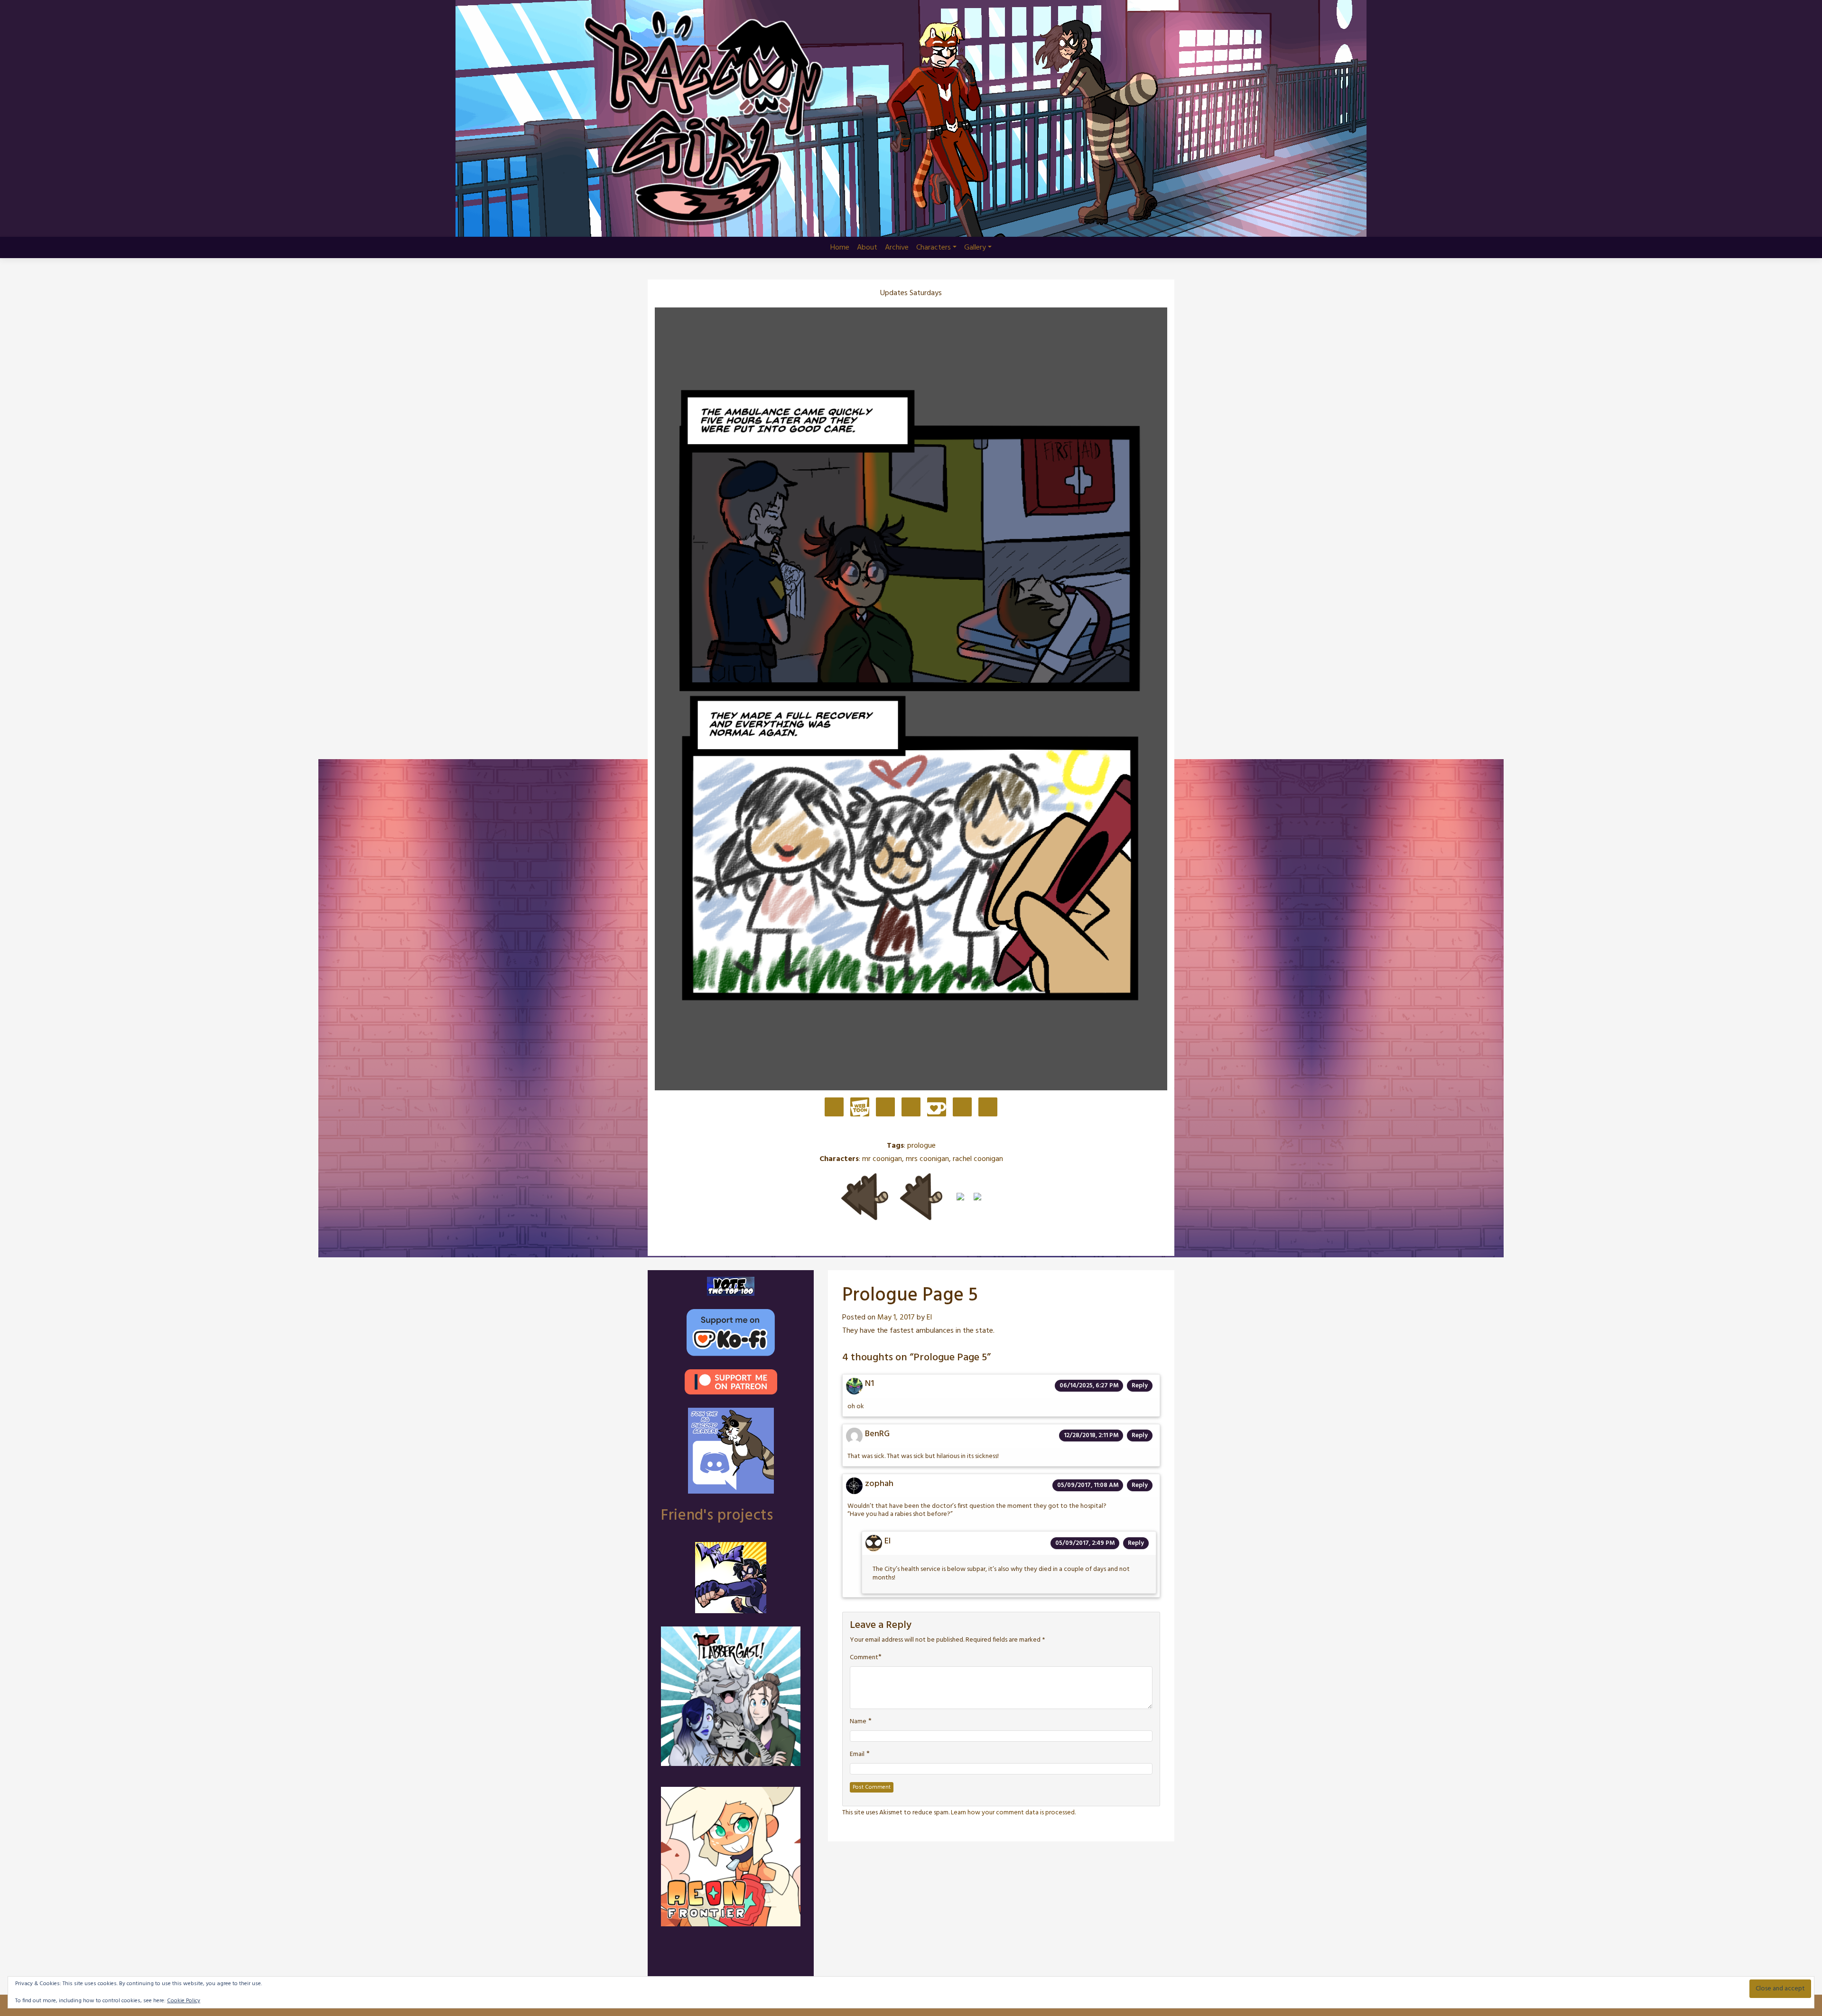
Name (858, 1722)
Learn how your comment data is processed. (1013, 1813)
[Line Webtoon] (860, 1108)
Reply (1140, 1386)
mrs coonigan (927, 1159)
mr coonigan (882, 1159)
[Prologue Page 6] (960, 1197)
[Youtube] (962, 1108)
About (867, 248)
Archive (897, 248)
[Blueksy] (885, 1108)
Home (840, 248)
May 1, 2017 (896, 1318)
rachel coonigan (978, 1159)
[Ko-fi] (937, 1108)
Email (857, 1755)
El (929, 1318)
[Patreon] (834, 1108)
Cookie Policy (184, 2001)
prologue (921, 1146)
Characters (934, 248)
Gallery (975, 248)
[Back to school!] (977, 1197)
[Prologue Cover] (865, 1197)
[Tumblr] (911, 1108)
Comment (864, 1658)
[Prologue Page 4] (921, 1197)
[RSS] (988, 1108)
